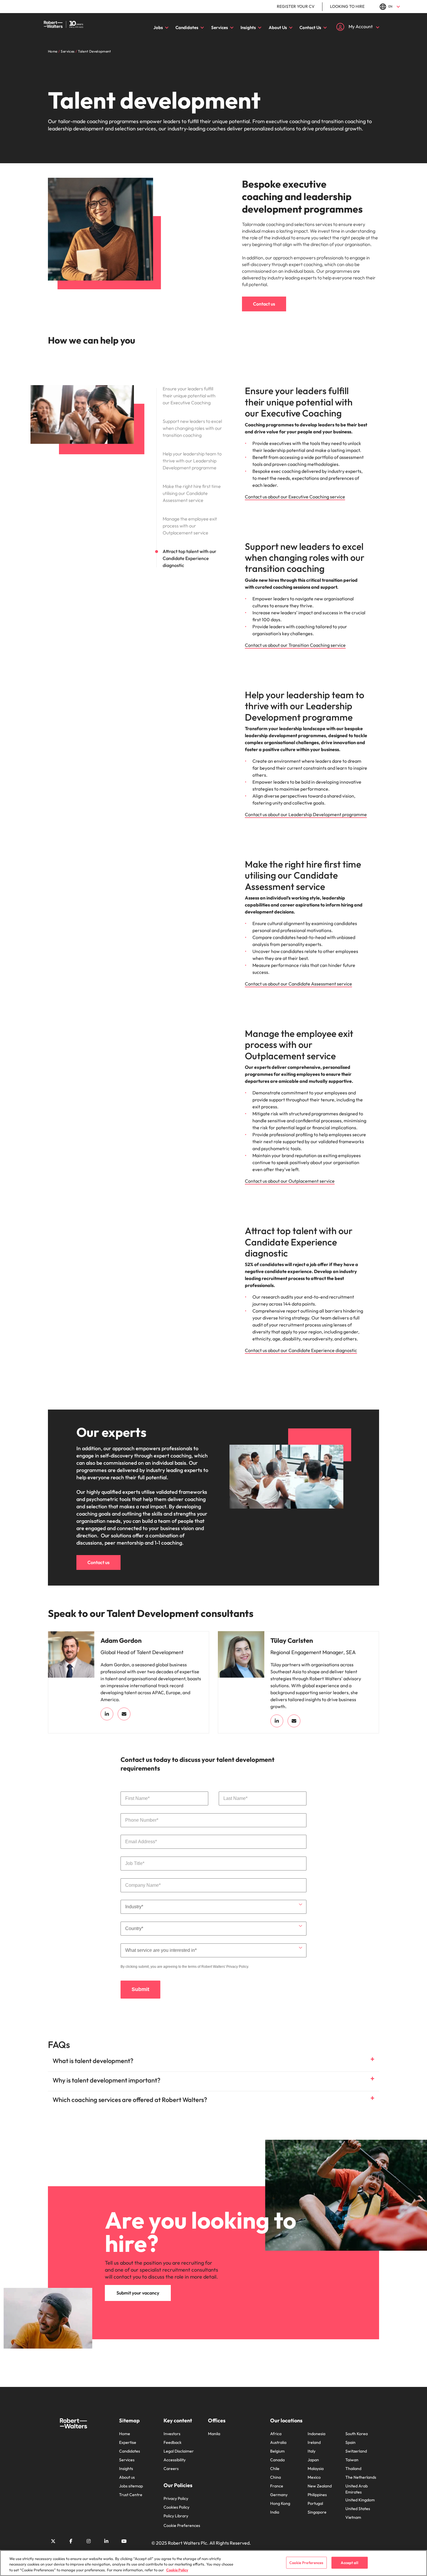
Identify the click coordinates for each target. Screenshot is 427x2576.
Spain (350, 2442)
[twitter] (53, 2541)
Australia (278, 2442)
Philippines (317, 2495)
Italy (312, 2451)
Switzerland (356, 2451)
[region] (214, 2563)
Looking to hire (347, 6)
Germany (279, 2495)
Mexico (314, 2477)
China (276, 2477)
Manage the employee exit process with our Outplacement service (190, 526)
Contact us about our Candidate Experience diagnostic (301, 1350)
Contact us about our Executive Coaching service (295, 497)
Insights (248, 27)
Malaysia (316, 2469)
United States (358, 2509)
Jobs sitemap (131, 2486)
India (275, 2512)
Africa (276, 2434)
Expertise (128, 2442)
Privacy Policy (237, 1967)
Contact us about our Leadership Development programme (306, 814)
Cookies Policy (176, 2507)
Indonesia (316, 2434)
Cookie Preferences (182, 2525)
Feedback (173, 2442)
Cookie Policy (177, 2570)
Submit (140, 1989)
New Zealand (320, 2486)
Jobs (158, 27)
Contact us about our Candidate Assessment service (298, 984)
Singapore (317, 2512)
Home (125, 2434)
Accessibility (175, 2460)
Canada (277, 2460)
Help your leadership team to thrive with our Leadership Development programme (192, 461)
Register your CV (296, 6)
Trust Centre (131, 2495)
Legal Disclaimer (179, 2451)
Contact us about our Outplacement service (290, 1181)
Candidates (187, 27)
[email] (124, 1714)
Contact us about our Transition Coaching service (295, 645)
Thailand (353, 2469)
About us (127, 2477)
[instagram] (89, 2541)
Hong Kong (280, 2503)
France (277, 2486)
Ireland (314, 2442)
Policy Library (176, 2516)
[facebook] (71, 2541)
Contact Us (310, 27)
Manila (214, 2434)
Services (220, 27)
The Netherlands (361, 2477)
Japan (313, 2460)
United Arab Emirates (357, 2489)
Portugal (315, 2503)
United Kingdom (360, 2500)
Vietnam (353, 2517)
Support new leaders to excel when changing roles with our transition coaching (192, 428)
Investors (172, 2434)
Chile (275, 2469)
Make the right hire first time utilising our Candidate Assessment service (192, 493)
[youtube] (124, 2541)
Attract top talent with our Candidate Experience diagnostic (190, 558)
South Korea (357, 2434)
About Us (278, 27)
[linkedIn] (107, 1714)
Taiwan (352, 2460)
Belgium (277, 2451)
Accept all (349, 2562)
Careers (171, 2469)
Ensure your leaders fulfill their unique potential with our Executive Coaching (189, 396)
